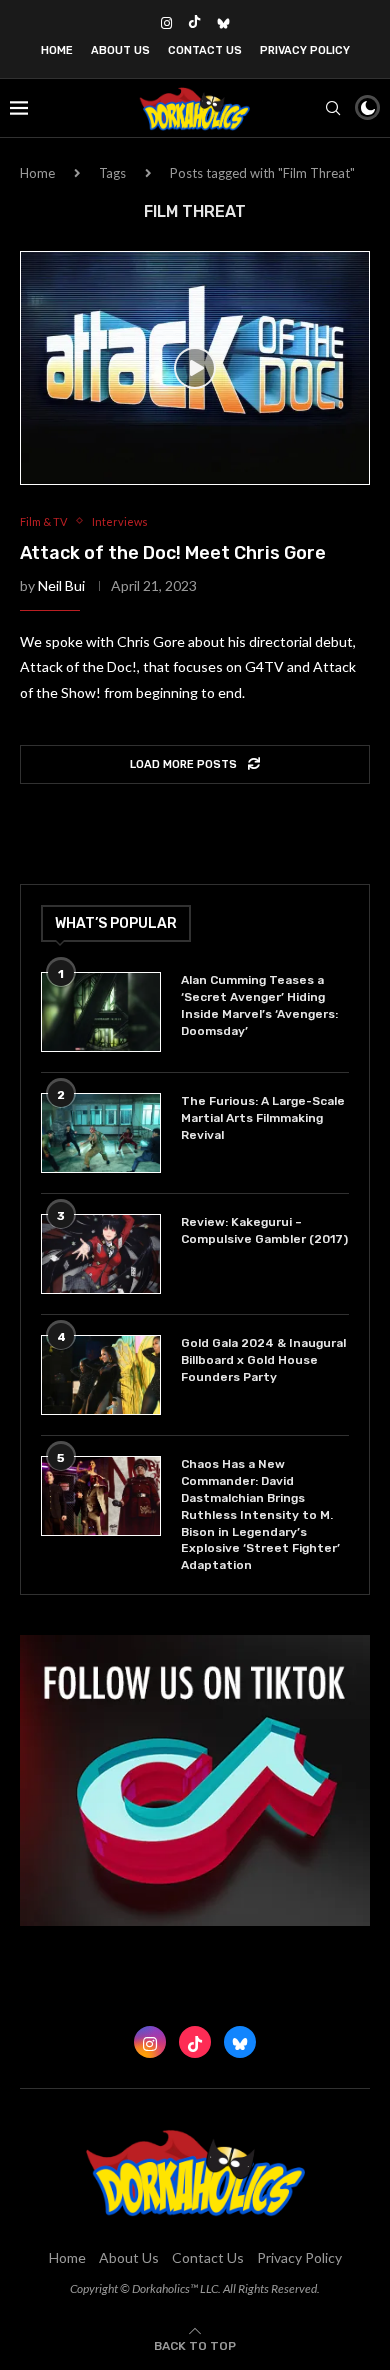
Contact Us (205, 50)
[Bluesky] (223, 23)
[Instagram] (166, 23)
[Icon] (195, 368)
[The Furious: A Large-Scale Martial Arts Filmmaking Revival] (101, 1133)
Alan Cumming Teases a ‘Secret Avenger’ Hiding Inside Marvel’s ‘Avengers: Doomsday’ (259, 1005)
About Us (120, 50)
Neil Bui (61, 585)
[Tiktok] (194, 23)
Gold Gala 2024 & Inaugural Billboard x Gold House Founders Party (263, 1360)
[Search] (333, 108)
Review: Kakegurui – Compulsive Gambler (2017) (264, 1230)
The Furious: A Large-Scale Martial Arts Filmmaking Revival (263, 1118)
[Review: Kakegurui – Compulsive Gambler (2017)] (101, 1254)
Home (57, 50)
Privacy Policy (305, 50)
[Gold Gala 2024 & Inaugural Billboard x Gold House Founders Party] (101, 1375)
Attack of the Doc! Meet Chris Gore (173, 553)
